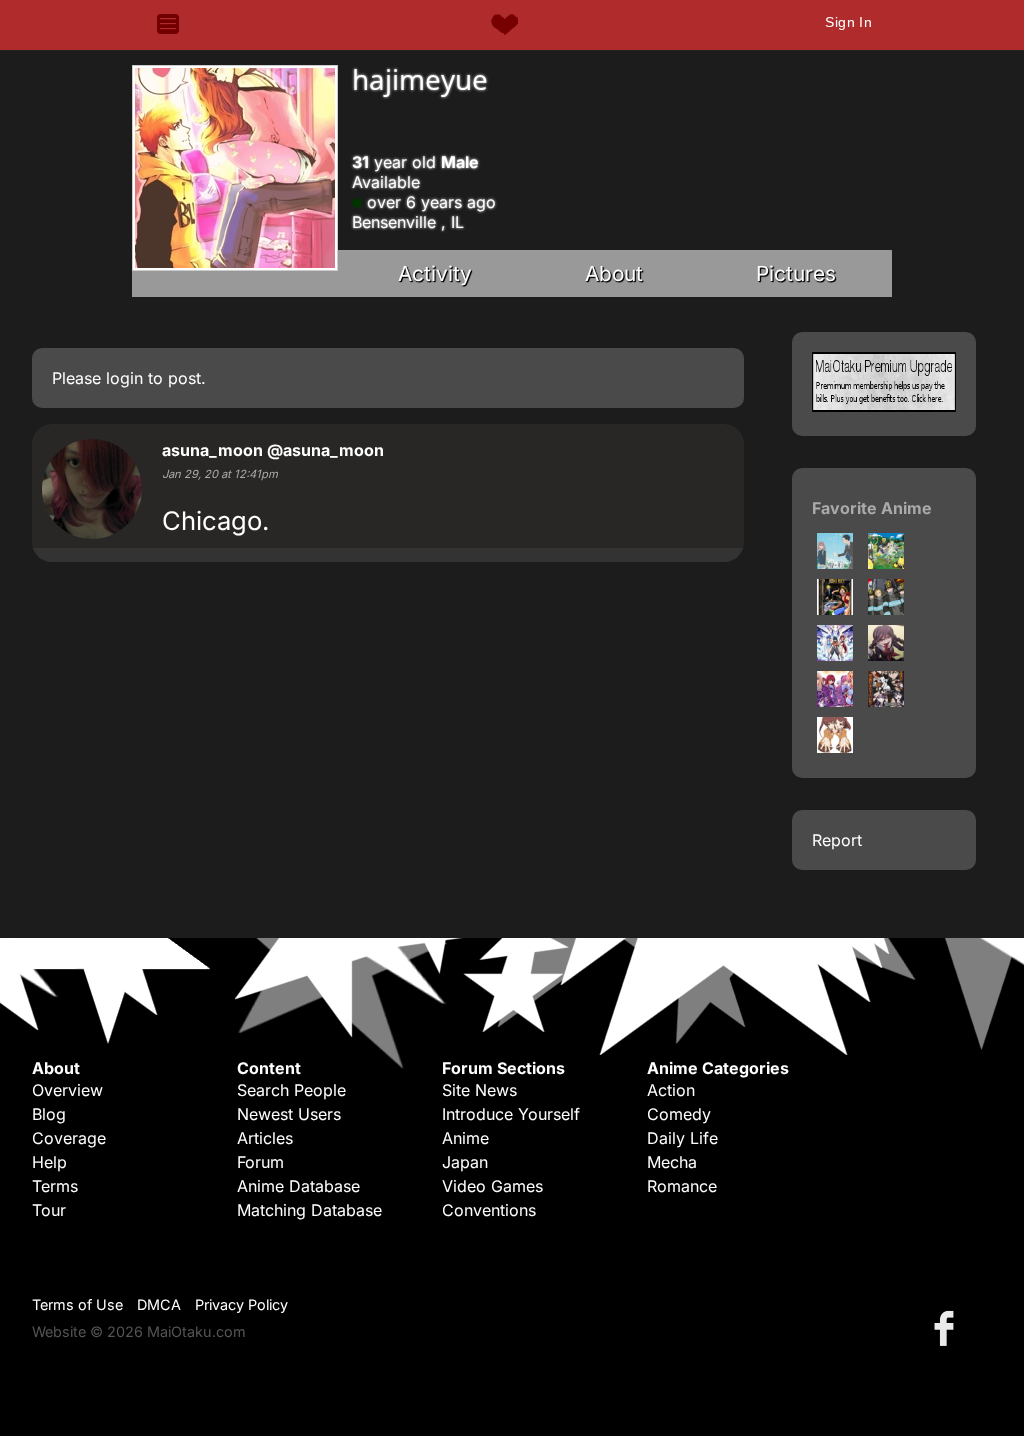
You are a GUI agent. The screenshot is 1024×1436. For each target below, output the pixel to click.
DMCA (159, 1304)
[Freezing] (835, 701)
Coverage (69, 1138)
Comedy (679, 1114)
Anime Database (298, 1186)
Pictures (796, 273)
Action (671, 1090)
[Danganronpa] (886, 655)
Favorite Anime (872, 508)
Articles (265, 1138)
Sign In (848, 22)
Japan (465, 1162)
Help (49, 1162)
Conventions (489, 1210)
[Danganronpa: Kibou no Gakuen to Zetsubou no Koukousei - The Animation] (886, 701)
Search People (291, 1090)
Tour (49, 1210)
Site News (479, 1090)
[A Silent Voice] (835, 563)
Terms (55, 1186)
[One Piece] (835, 609)
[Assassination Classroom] (886, 563)
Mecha (672, 1162)
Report (837, 840)
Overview (67, 1090)
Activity (435, 273)
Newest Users (289, 1114)
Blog (49, 1114)
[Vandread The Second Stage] (835, 655)
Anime (465, 1138)
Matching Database (309, 1210)
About (614, 273)
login (124, 378)
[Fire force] (886, 609)
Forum (260, 1162)
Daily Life (682, 1138)
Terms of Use (77, 1304)
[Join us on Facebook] (948, 1327)
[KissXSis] (835, 747)
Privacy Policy (241, 1304)
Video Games (492, 1186)
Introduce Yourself (511, 1114)
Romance (682, 1186)
